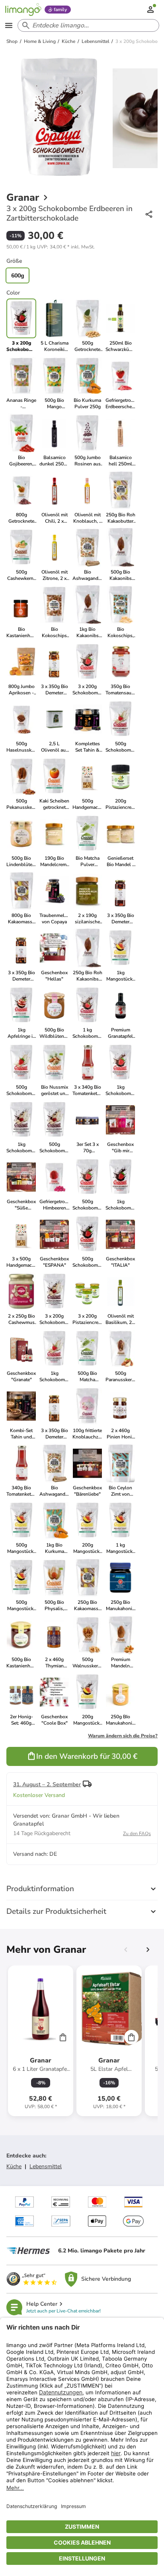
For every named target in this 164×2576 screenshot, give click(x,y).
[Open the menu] (9, 25)
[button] (51, 247)
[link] (54, 326)
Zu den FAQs (137, 1834)
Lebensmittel (46, 2166)
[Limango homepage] (23, 10)
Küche (14, 2166)
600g (18, 275)
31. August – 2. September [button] (47, 1784)
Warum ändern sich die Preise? (123, 1736)
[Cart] (63, 2037)
